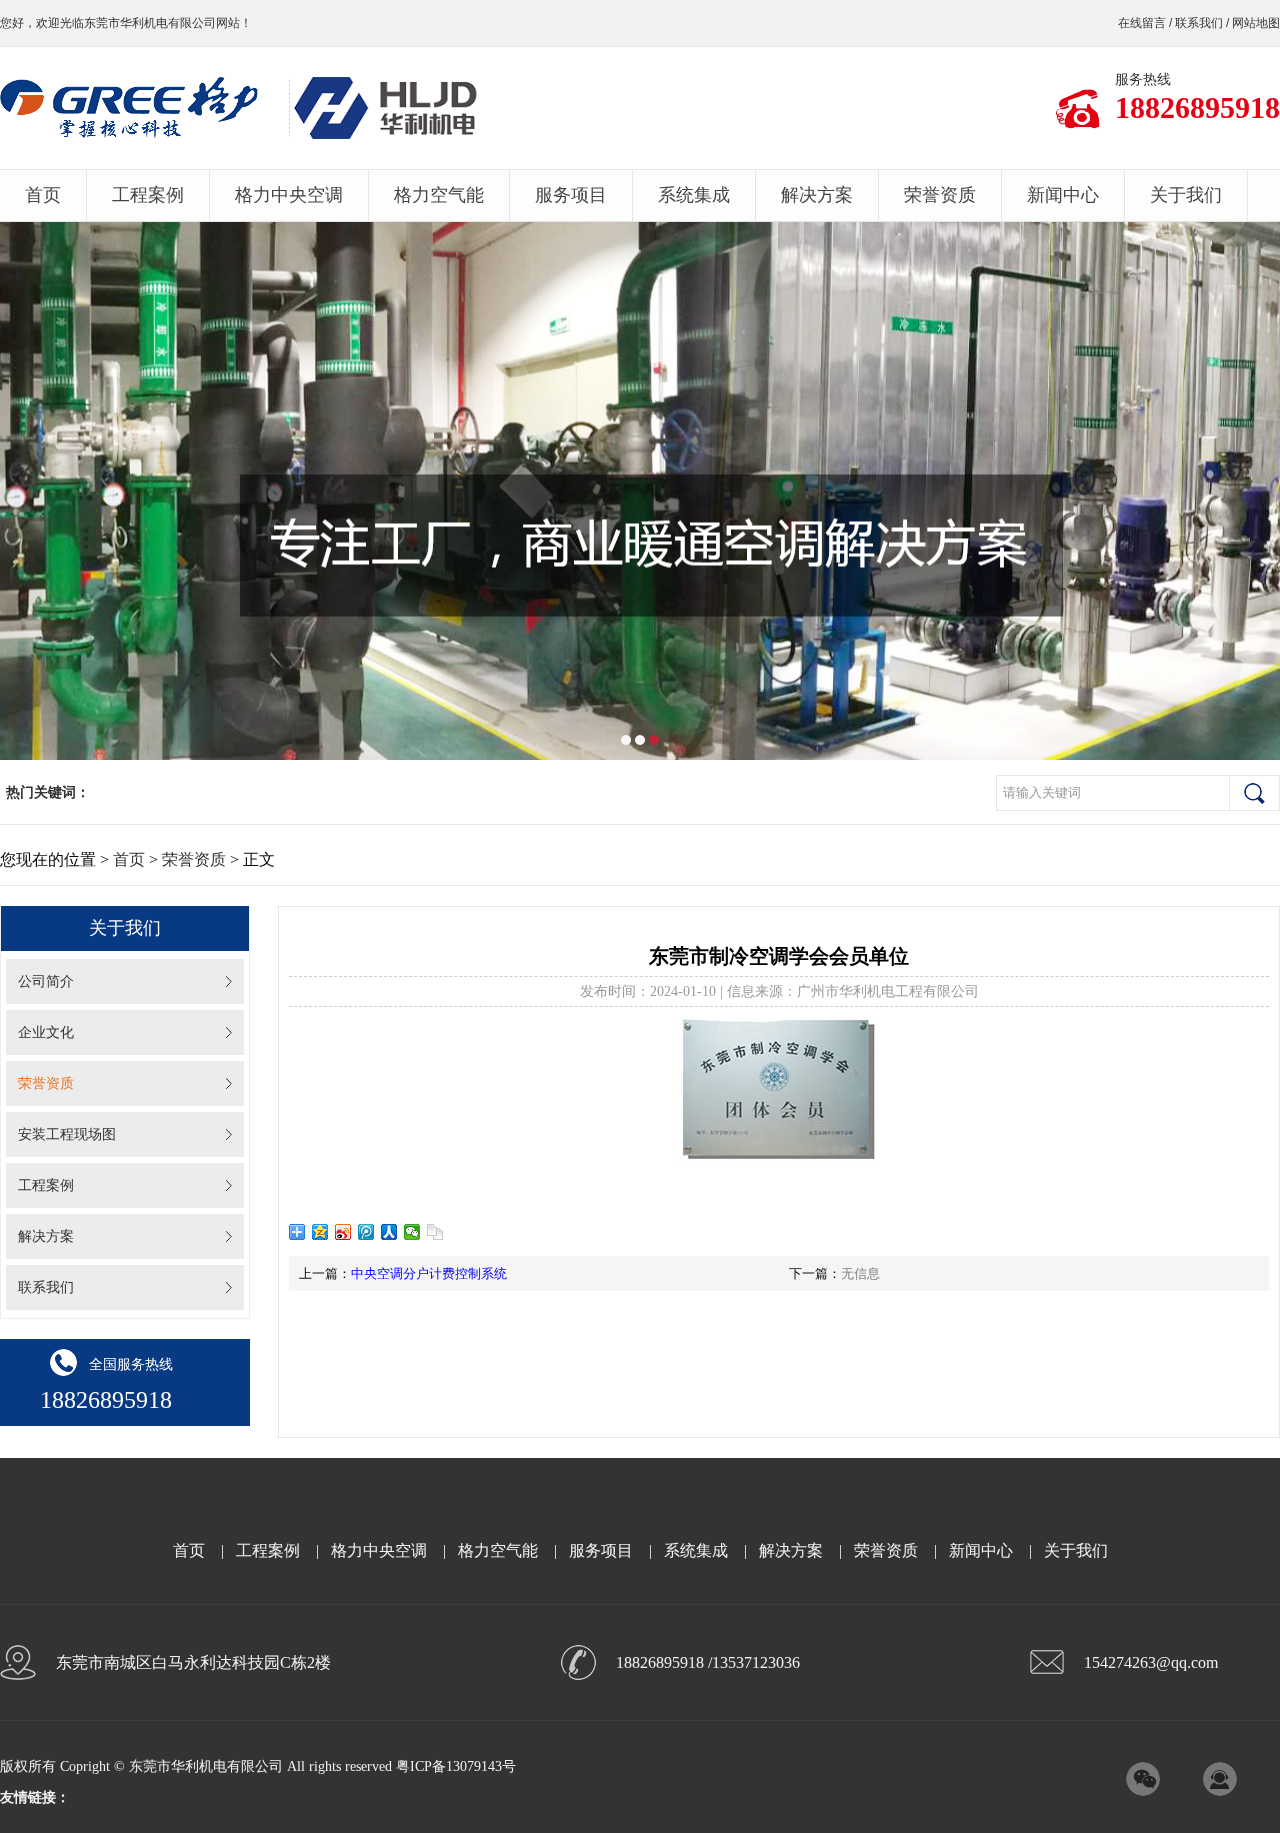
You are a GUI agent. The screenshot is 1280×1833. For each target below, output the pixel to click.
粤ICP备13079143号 (456, 1766)
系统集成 (694, 195)
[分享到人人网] (389, 1232)
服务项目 (571, 195)
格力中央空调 (289, 195)
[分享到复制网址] (435, 1232)
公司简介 (46, 981)
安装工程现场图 (67, 1134)
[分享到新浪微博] (343, 1232)
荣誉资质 (940, 195)
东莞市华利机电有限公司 (150, 23)
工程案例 (148, 195)
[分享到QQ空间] (320, 1232)
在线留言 (1142, 23)
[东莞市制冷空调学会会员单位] (779, 1158)
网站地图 (1256, 23)
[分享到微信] (412, 1232)
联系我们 (1199, 23)
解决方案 (817, 195)
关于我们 (1186, 195)
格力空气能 (439, 195)
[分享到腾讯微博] (366, 1232)
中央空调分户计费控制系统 (429, 1273)
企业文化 (46, 1032)
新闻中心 (1063, 195)
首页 (43, 195)
